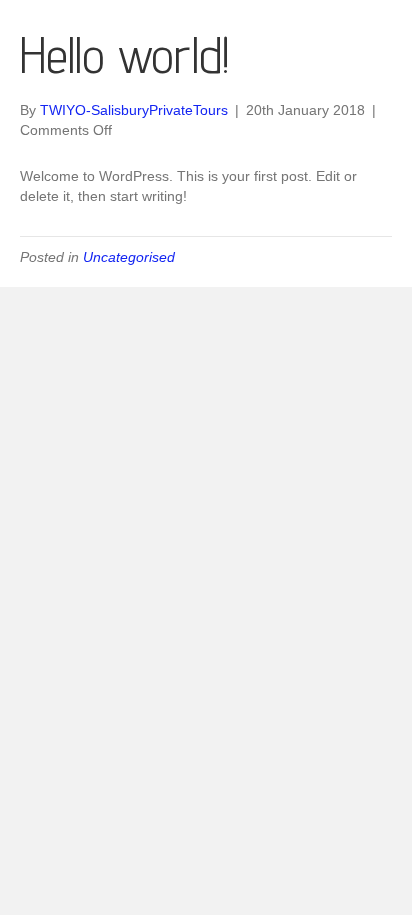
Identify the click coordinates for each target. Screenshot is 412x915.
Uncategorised (129, 257)
